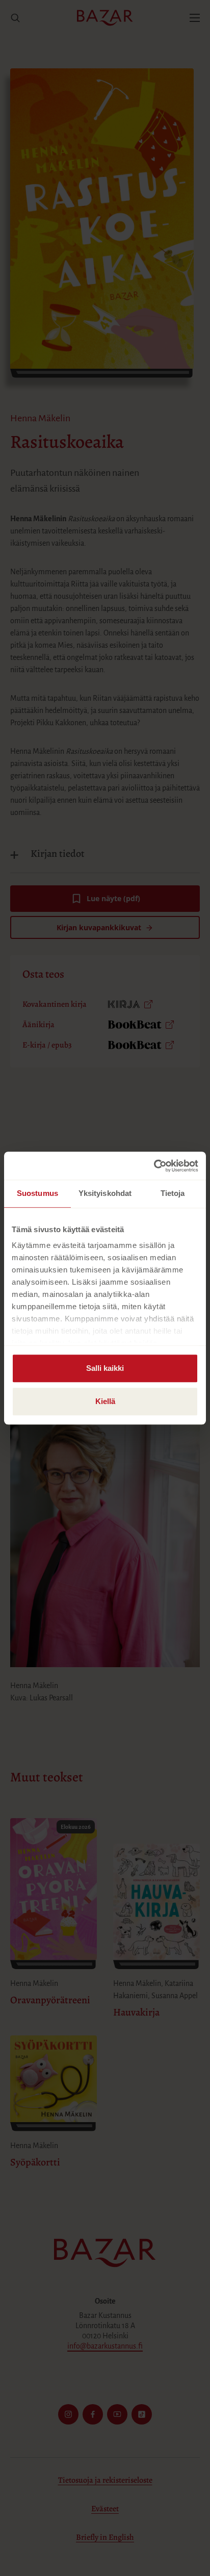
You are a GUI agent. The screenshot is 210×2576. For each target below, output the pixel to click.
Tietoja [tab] (173, 1193)
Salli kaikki (105, 1368)
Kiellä (105, 1401)
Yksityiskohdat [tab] (105, 1193)
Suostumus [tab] (37, 1193)
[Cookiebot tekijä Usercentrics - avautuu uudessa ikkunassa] (154, 1166)
